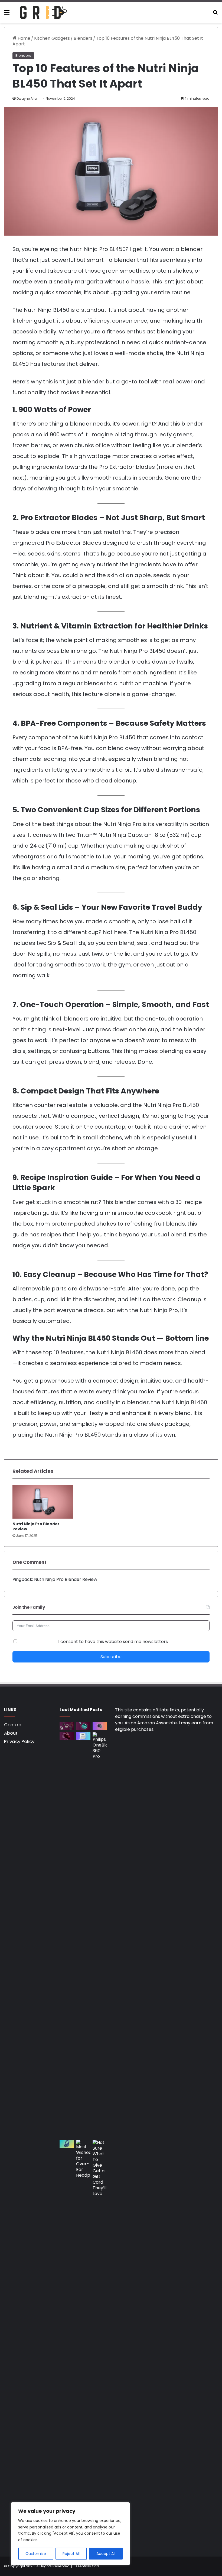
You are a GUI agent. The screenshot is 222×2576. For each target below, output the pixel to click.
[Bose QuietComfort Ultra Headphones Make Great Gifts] (67, 1736)
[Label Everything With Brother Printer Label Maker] (83, 1736)
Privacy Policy (19, 1741)
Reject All (71, 2554)
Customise (36, 2554)
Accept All (106, 2554)
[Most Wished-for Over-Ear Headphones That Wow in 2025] (83, 2342)
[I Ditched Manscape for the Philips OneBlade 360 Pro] (100, 1935)
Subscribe (111, 1657)
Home (23, 38)
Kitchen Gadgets (52, 38)
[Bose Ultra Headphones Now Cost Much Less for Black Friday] (67, 2144)
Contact (14, 1725)
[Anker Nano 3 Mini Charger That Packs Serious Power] (100, 1726)
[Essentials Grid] (43, 12)
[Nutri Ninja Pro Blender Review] (43, 1502)
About (11, 1733)
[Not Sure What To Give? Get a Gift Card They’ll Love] (100, 2342)
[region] (70, 2534)
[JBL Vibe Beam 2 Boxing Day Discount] (83, 1726)
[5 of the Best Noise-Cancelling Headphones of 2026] (67, 1726)
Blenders (83, 38)
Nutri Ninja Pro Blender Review (36, 1526)
